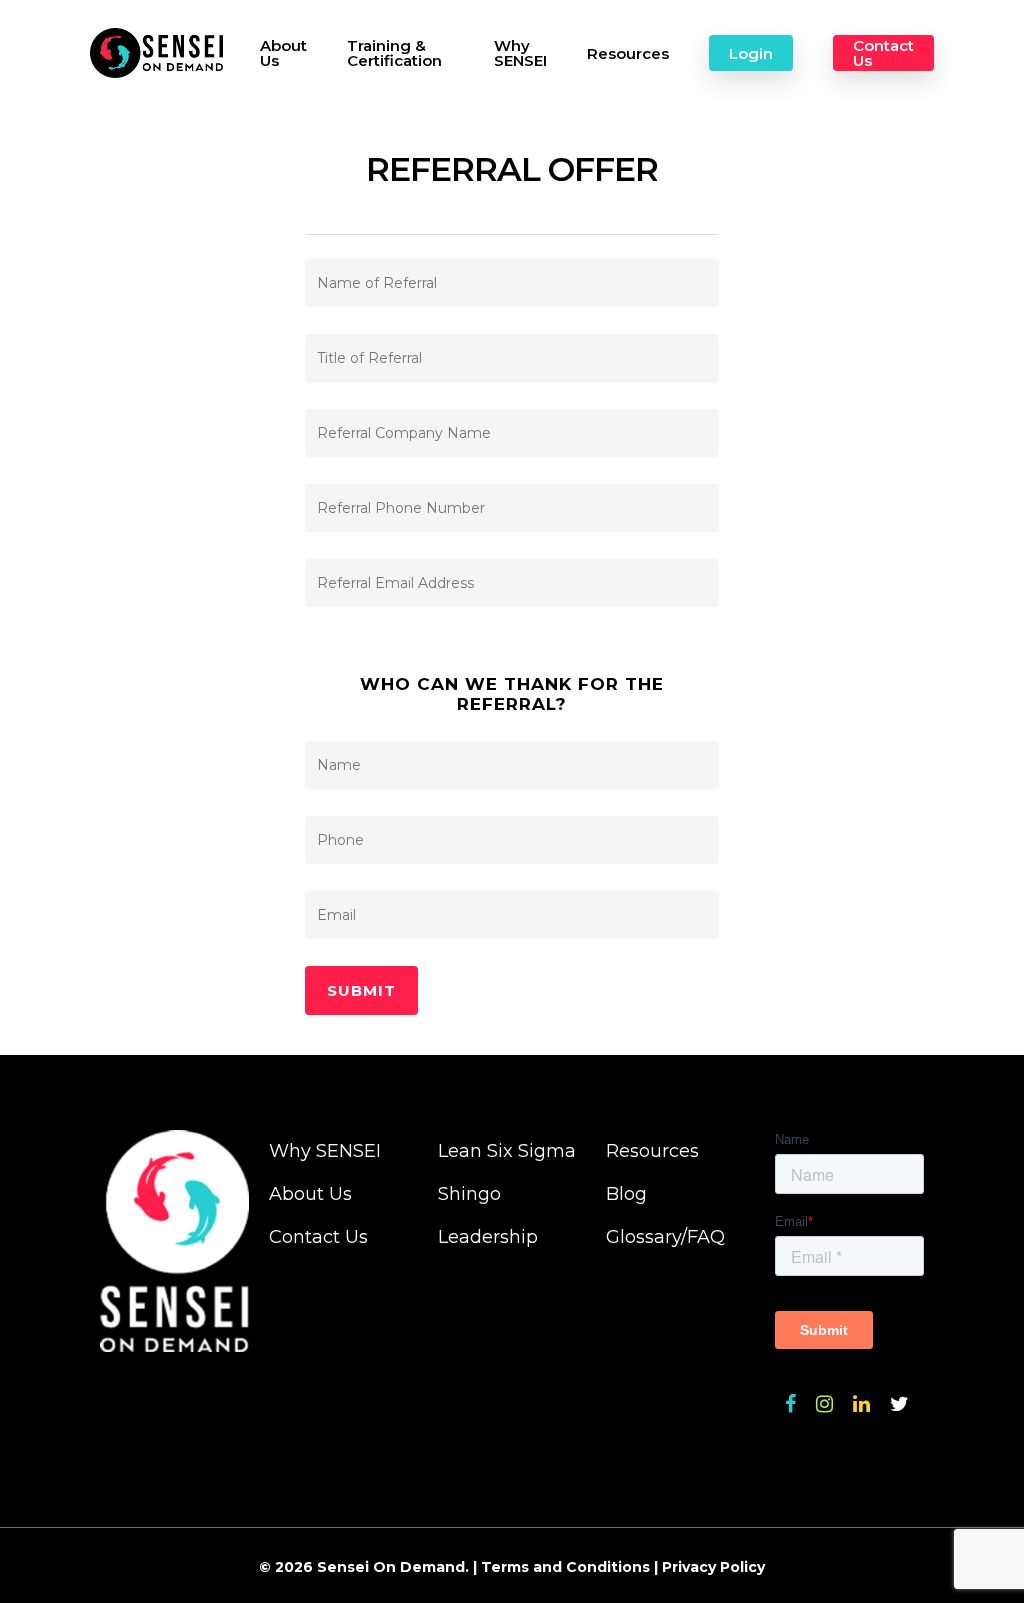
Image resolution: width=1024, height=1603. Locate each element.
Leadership (488, 1237)
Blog (626, 1194)
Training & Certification (394, 53)
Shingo (469, 1194)
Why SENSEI (520, 53)
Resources (628, 53)
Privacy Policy (713, 1567)
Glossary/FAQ (665, 1237)
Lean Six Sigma (507, 1151)
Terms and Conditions (565, 1567)
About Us (283, 53)
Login (751, 53)
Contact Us (883, 53)
